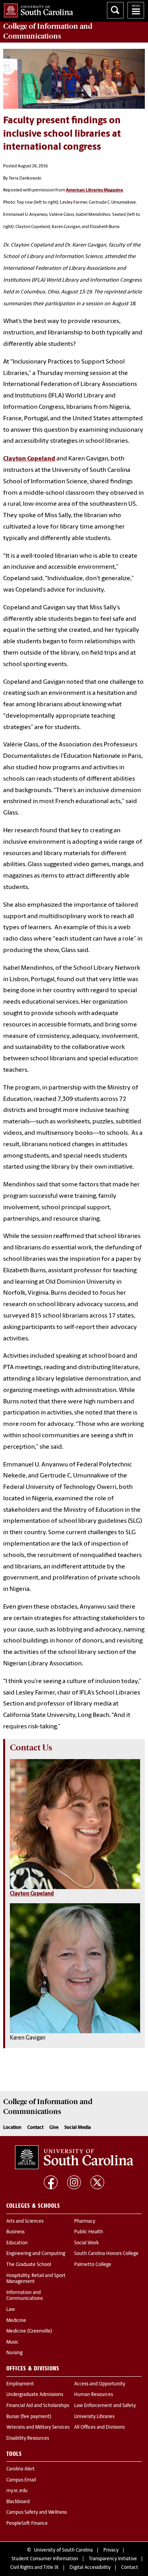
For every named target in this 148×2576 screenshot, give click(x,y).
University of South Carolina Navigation (136, 10)
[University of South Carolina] (74, 2157)
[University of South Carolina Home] (37, 9)
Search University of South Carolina (115, 10)
